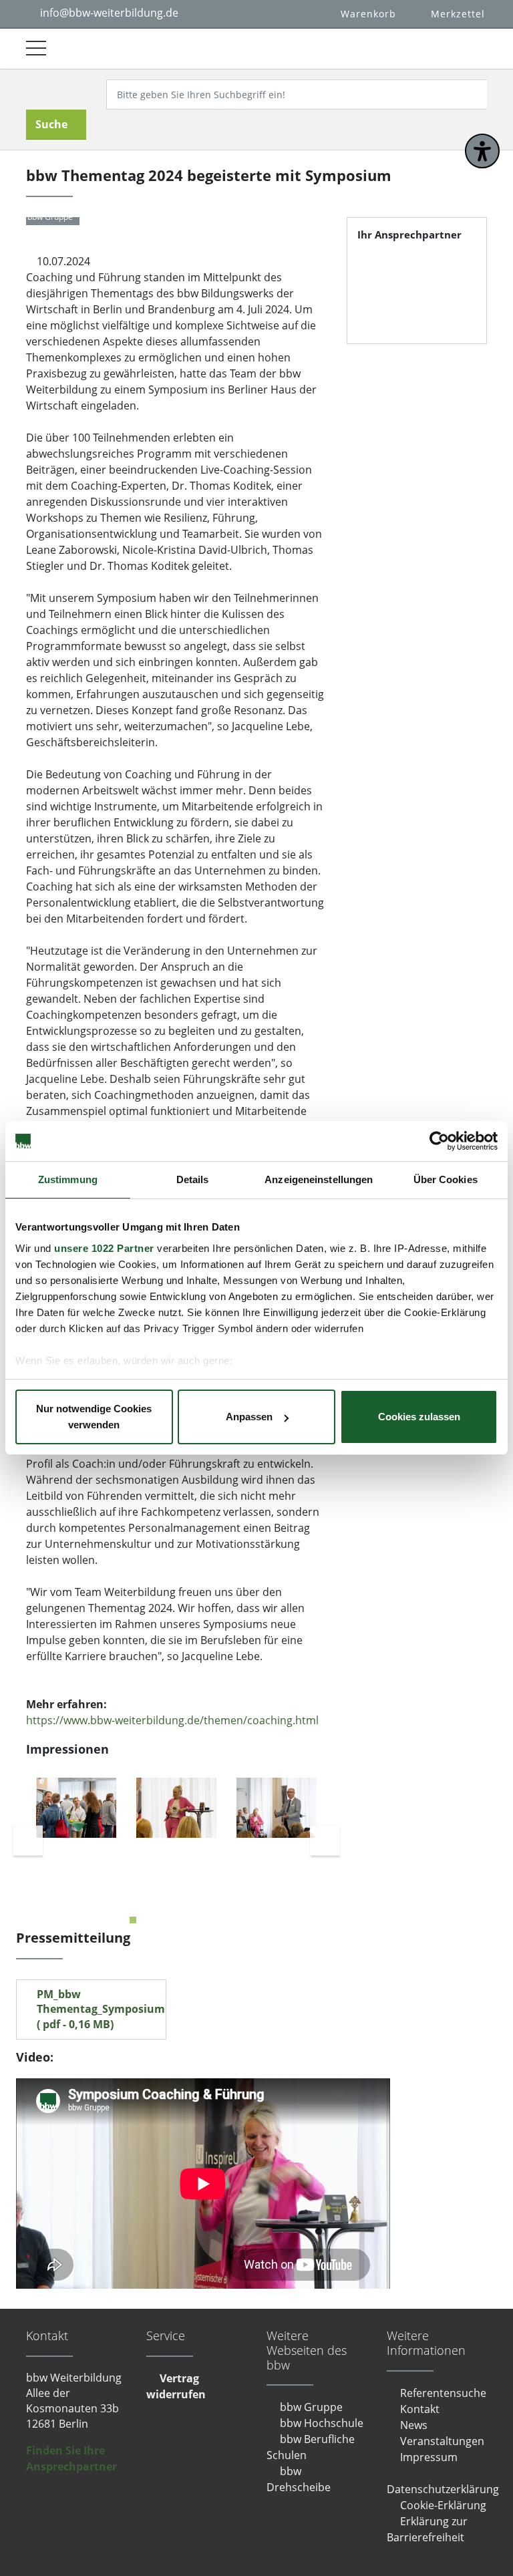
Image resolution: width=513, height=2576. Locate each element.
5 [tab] (200, 1920)
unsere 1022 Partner (104, 1248)
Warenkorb (368, 14)
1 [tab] (133, 1920)
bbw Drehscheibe (299, 2479)
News (414, 2425)
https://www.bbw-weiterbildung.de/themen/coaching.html (172, 1720)
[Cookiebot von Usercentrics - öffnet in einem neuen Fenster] (439, 1141)
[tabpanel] (76, 1808)
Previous (28, 1840)
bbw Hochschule (322, 2423)
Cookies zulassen (419, 1417)
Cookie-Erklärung (443, 2505)
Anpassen (249, 1417)
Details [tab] (193, 1179)
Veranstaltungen (442, 2441)
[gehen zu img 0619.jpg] (76, 1808)
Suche (51, 124)
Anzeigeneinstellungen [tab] (319, 1179)
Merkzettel (458, 14)
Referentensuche (443, 2393)
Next (325, 1840)
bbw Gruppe (311, 2407)
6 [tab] (216, 1920)
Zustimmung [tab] (68, 1179)
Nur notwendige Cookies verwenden (94, 1417)
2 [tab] (150, 1920)
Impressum (429, 2457)
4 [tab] (183, 1920)
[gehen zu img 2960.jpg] (176, 1808)
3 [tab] (166, 1920)
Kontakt (420, 2409)
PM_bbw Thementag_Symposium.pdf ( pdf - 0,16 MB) (101, 2009)
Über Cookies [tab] (446, 1179)
